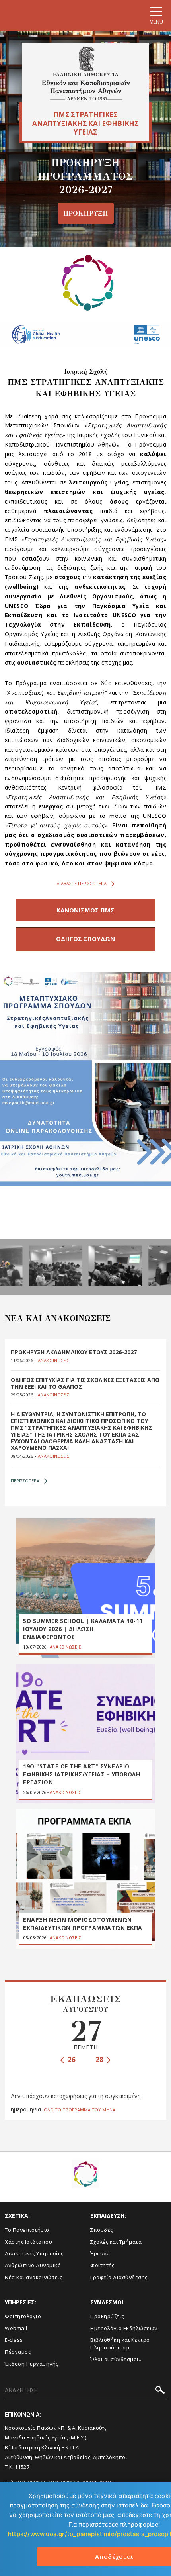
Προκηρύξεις (107, 2316)
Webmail (16, 2328)
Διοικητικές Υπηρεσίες (34, 2253)
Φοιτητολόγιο (23, 2316)
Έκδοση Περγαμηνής (32, 2364)
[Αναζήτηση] (160, 2391)
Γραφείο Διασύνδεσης (119, 2277)
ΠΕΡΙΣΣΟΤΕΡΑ (25, 1481)
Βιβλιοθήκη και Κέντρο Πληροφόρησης (120, 2344)
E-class (14, 2340)
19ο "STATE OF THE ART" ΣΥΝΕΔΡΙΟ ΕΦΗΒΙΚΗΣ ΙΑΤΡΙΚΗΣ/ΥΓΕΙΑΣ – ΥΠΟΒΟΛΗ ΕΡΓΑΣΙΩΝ (82, 1774)
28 (100, 2059)
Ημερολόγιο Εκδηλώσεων (124, 2328)
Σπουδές (102, 2230)
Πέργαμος (18, 2352)
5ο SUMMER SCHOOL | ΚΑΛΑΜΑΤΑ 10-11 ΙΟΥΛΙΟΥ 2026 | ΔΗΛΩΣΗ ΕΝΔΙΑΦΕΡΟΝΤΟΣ (83, 1629)
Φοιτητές (102, 2265)
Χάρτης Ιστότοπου (28, 2242)
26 (71, 2059)
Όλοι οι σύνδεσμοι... (117, 2359)
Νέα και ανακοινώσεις (33, 2277)
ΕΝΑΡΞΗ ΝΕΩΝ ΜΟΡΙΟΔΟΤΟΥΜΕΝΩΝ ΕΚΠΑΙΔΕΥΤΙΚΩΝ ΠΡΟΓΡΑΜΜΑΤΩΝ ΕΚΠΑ (83, 1924)
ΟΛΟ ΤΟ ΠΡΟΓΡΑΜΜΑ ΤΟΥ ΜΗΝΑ (80, 2110)
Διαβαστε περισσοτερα (82, 883)
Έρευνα (100, 2253)
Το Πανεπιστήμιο (27, 2230)
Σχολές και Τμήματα (116, 2242)
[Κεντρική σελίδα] (86, 74)
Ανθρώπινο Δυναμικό (33, 2265)
